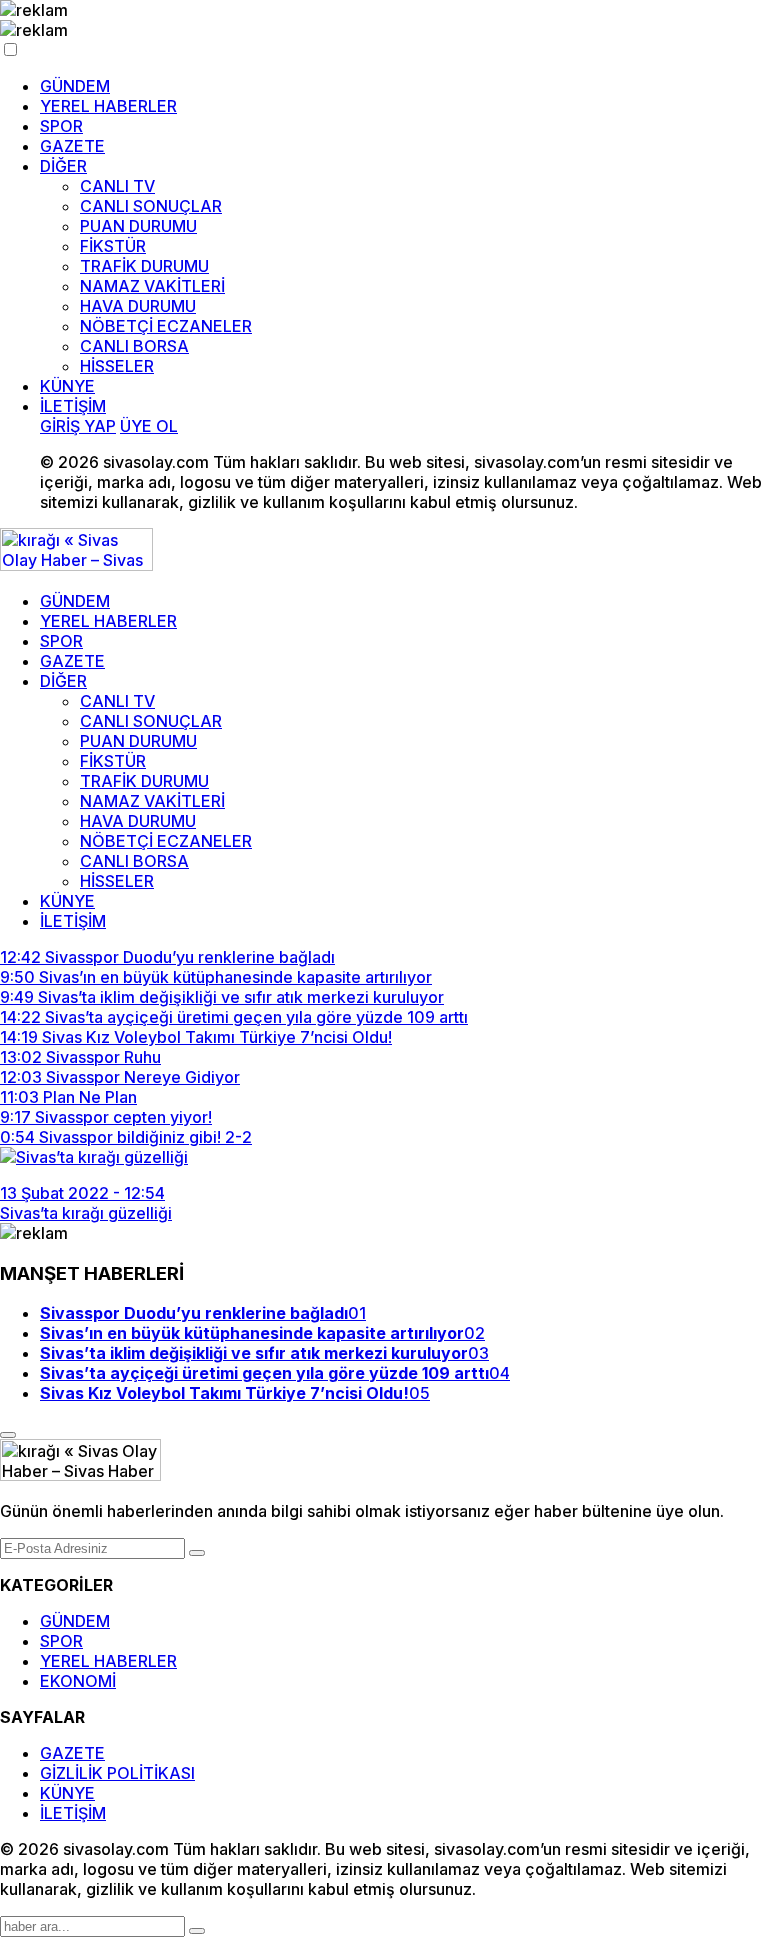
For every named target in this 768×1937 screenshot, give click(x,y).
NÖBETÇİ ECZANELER (166, 326)
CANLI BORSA (134, 346)
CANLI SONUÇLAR (151, 206)
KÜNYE (67, 386)
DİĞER (63, 166)
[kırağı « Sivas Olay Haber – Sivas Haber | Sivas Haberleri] (76, 565)
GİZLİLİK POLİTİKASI (117, 1773)
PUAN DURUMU (138, 226)
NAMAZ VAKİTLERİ (152, 286)
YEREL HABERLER (108, 106)
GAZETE (72, 146)
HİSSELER (117, 366)
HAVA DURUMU (138, 306)
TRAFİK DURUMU (144, 266)
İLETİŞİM (73, 406)
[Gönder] (197, 1553)
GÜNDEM (75, 86)
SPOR (61, 126)
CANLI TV (117, 186)
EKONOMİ (78, 1681)
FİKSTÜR (113, 246)
